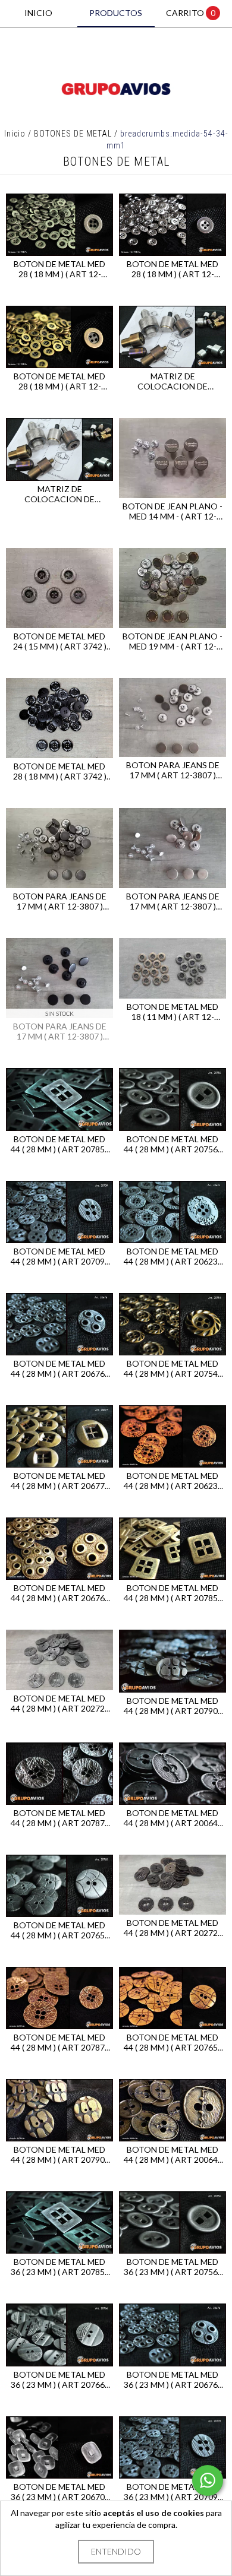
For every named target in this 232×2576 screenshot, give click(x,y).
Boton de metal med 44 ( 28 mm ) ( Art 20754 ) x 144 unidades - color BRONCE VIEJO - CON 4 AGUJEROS (173, 1368)
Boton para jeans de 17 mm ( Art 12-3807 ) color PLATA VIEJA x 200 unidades (60, 901)
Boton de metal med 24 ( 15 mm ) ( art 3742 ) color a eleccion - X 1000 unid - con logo (60, 641)
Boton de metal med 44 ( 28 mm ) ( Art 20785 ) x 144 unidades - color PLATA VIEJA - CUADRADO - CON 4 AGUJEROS (59, 1144)
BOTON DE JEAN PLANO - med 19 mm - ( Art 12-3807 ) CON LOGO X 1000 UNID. (173, 641)
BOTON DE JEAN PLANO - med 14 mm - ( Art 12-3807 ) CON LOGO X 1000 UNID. (173, 511)
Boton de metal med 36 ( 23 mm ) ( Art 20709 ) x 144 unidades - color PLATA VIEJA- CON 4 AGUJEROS (173, 2492)
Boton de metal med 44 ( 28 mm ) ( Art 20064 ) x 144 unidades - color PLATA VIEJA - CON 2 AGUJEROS (173, 1818)
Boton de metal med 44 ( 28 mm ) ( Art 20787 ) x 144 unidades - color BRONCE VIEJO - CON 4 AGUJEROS (59, 2042)
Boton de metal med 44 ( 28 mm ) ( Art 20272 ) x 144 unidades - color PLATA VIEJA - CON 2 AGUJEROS (59, 1703)
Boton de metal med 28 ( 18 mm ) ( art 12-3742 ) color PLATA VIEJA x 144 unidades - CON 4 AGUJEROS (59, 269)
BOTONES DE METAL (73, 134)
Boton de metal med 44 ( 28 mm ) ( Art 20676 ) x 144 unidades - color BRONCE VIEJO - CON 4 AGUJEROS (59, 1593)
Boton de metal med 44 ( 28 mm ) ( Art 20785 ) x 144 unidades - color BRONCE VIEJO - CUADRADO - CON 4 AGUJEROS (173, 1593)
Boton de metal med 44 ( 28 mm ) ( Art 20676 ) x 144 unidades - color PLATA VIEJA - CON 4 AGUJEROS (59, 1368)
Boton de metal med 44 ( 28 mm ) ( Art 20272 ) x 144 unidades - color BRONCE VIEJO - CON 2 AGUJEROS (173, 1928)
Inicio (15, 134)
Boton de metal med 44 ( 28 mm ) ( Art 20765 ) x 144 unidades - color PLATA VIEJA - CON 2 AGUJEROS (59, 1930)
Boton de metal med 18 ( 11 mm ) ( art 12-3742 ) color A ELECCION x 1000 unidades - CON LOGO (173, 1012)
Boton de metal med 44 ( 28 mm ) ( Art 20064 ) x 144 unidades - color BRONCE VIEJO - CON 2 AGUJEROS (173, 2154)
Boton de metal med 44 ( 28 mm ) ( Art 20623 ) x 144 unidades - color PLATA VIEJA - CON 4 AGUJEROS (173, 1256)
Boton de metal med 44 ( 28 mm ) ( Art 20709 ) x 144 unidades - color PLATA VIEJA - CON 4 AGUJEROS (59, 1256)
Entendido (116, 2551)
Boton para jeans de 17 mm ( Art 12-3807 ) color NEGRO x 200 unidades (60, 1031)
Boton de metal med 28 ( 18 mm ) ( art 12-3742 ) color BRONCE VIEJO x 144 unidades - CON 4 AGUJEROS (59, 381)
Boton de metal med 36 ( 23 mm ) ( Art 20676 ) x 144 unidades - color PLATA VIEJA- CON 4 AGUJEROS (173, 2379)
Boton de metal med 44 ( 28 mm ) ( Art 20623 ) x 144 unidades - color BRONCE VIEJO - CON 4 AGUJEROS (173, 1481)
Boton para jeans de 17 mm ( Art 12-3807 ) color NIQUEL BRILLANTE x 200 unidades (173, 901)
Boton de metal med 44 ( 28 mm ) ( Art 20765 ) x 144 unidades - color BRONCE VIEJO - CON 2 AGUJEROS (173, 2042)
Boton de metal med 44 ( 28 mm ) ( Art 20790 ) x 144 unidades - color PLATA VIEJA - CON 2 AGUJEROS (173, 1706)
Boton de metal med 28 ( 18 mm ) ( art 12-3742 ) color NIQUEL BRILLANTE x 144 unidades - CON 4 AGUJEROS (173, 269)
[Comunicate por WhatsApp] (208, 2480)
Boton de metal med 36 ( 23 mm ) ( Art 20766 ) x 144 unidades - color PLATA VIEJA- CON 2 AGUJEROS (59, 2379)
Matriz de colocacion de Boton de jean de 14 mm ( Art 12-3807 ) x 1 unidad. (60, 494)
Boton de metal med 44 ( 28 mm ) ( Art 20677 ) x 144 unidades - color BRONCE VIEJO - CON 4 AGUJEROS (59, 1481)
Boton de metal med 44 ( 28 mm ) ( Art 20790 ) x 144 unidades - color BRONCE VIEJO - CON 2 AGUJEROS (59, 2154)
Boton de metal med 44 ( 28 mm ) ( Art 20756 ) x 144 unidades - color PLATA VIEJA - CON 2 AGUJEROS (173, 1144)
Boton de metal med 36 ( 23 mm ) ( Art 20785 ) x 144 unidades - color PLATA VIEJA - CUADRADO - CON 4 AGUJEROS (59, 2267)
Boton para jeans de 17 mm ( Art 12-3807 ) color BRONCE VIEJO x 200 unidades (173, 770)
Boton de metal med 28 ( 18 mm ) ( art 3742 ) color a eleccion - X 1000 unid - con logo (60, 771)
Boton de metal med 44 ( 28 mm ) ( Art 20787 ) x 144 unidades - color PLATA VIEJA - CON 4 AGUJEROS (59, 1818)
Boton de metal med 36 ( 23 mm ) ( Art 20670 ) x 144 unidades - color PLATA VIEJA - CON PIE (59, 2492)
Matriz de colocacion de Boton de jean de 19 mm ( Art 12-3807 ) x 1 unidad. (173, 381)
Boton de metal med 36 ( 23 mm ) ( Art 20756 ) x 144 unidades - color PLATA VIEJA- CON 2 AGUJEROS (173, 2267)
